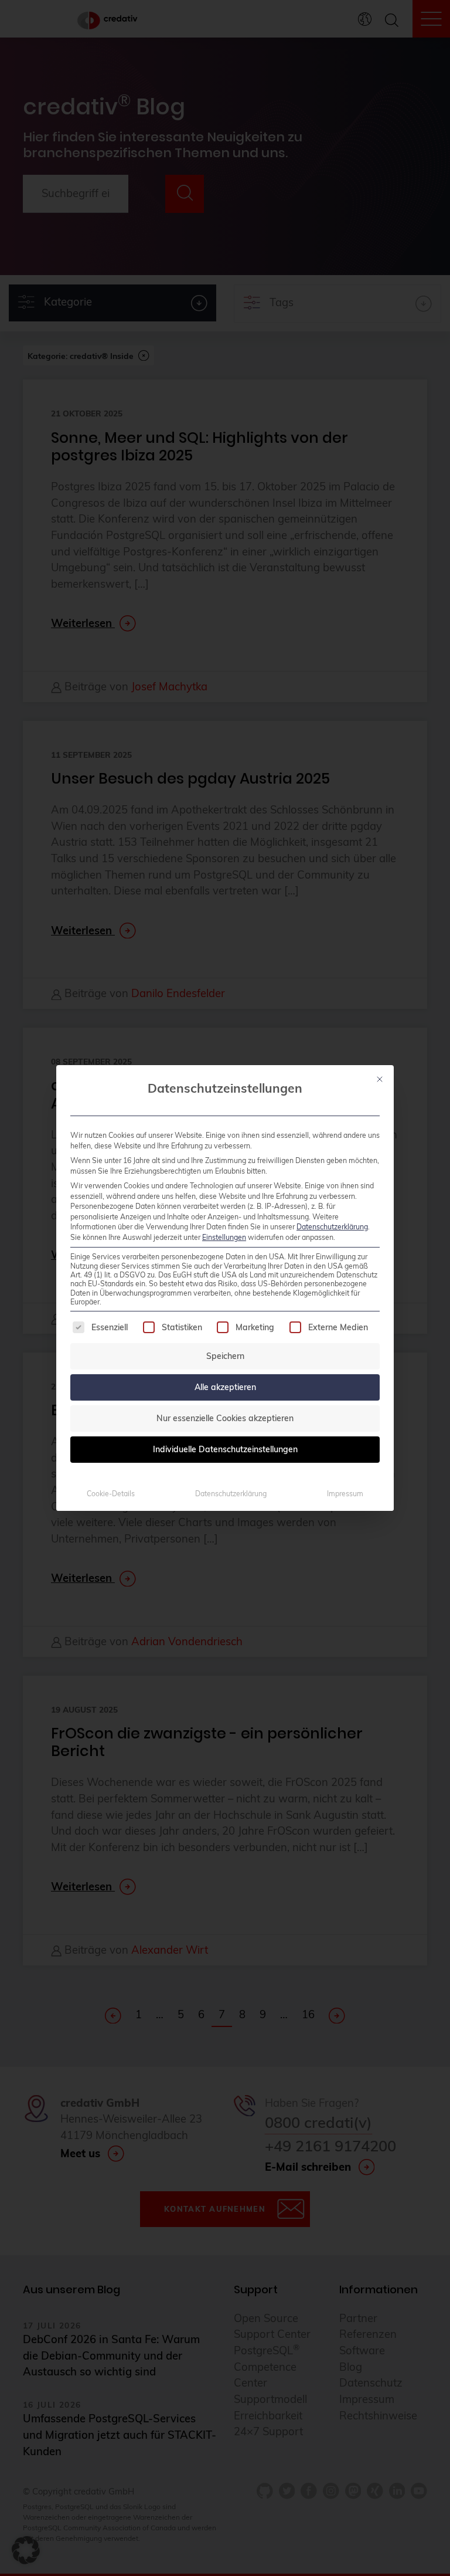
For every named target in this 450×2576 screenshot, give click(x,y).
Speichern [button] (225, 1356)
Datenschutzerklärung (332, 1227)
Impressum (345, 1494)
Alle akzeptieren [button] (225, 1387)
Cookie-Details (111, 1494)
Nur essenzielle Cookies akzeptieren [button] (225, 1418)
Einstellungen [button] (224, 1237)
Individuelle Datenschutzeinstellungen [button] (225, 1449)
